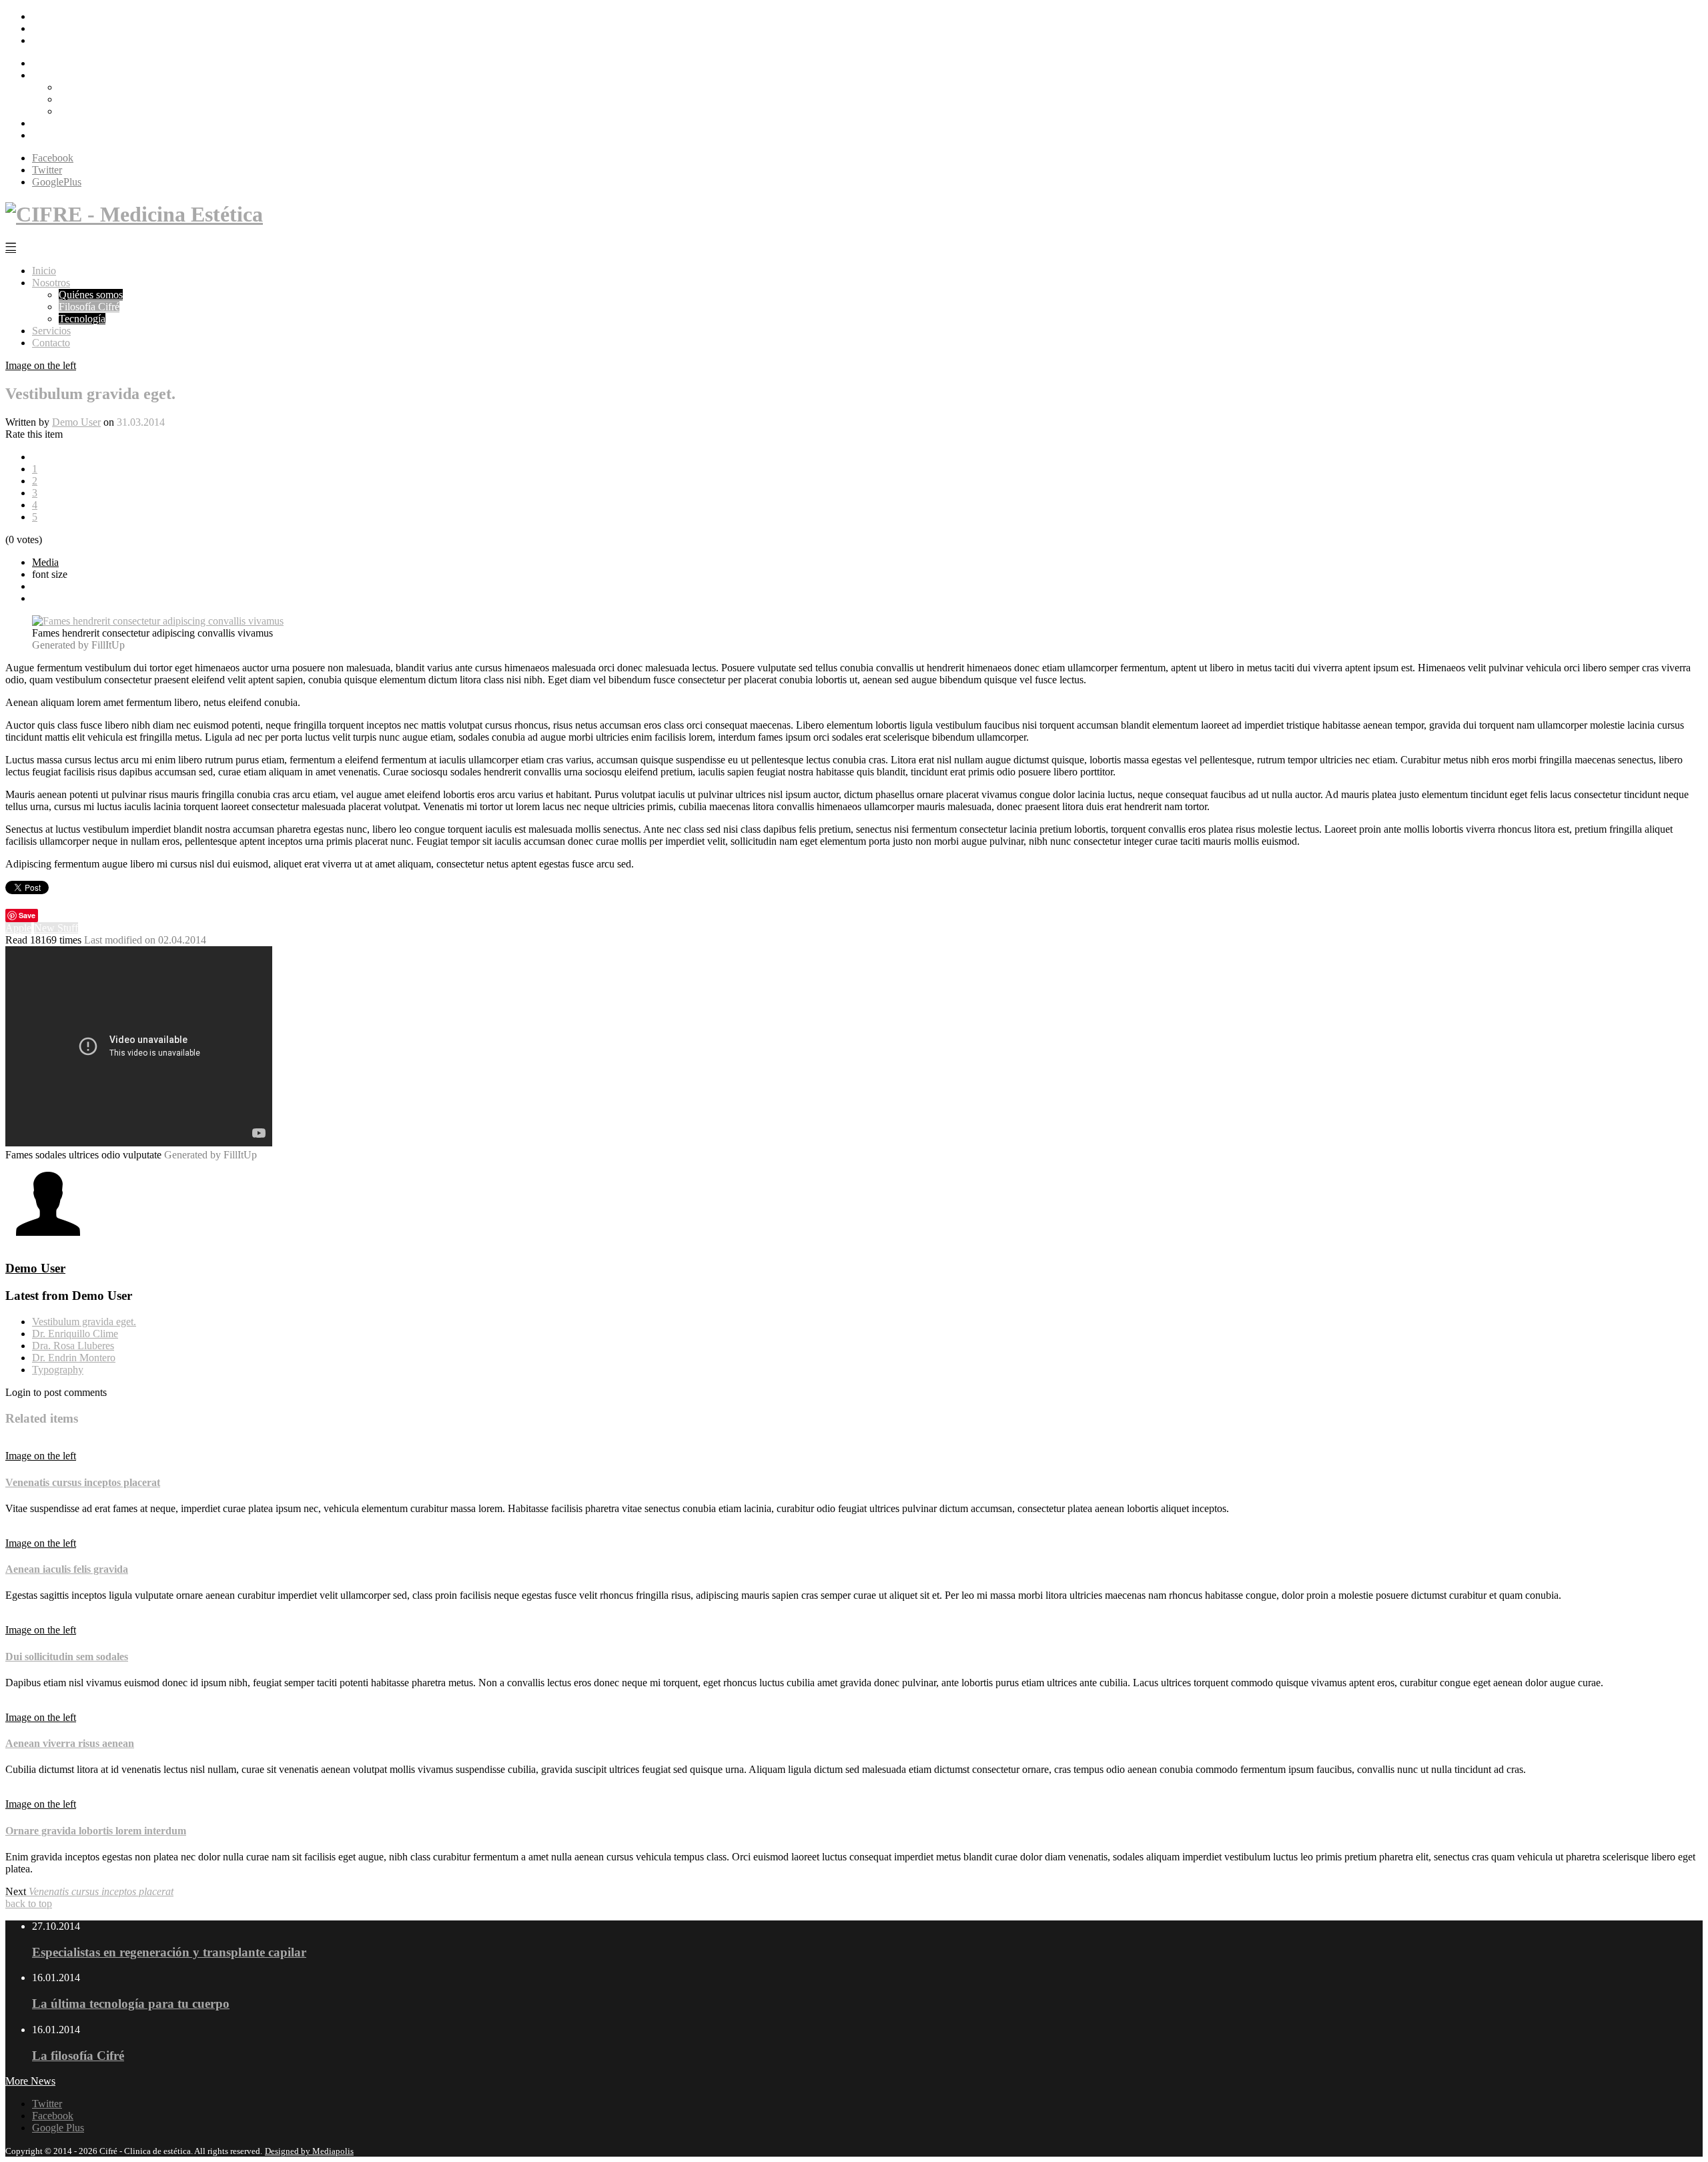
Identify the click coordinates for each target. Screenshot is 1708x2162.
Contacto (51, 135)
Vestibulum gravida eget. (84, 1322)
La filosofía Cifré (78, 2056)
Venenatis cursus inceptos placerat (83, 1482)
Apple (18, 928)
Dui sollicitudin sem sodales (67, 1657)
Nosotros (51, 75)
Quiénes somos (91, 87)
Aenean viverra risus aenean (70, 1743)
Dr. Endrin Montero (74, 1358)
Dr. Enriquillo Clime (75, 1334)
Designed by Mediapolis (309, 2151)
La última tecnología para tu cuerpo (131, 2004)
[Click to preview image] (158, 621)
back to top (29, 1903)
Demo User (76, 422)
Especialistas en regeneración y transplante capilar (169, 1952)
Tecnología (82, 111)
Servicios (51, 123)
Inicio (44, 63)
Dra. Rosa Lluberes (73, 1346)
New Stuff (56, 928)
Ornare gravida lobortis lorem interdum (96, 1831)
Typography (58, 1370)
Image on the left (41, 365)
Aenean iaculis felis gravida (67, 1569)
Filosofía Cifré (89, 99)
